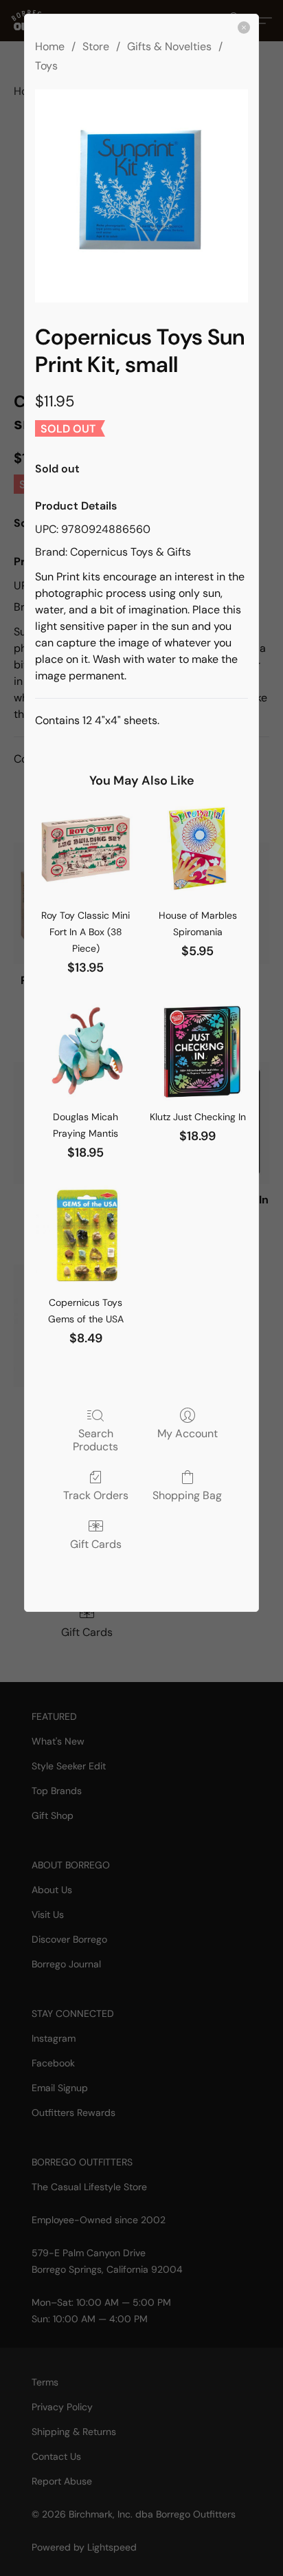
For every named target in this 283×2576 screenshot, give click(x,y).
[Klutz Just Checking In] (197, 1051)
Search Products (95, 1440)
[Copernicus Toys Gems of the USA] (86, 1236)
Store (96, 46)
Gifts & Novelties (169, 46)
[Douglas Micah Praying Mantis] (86, 1051)
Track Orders (96, 1495)
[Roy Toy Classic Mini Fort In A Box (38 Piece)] (86, 849)
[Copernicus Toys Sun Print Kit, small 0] (141, 196)
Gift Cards (96, 1544)
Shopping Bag (187, 1495)
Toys (46, 66)
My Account (188, 1433)
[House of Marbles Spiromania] (197, 849)
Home (50, 46)
